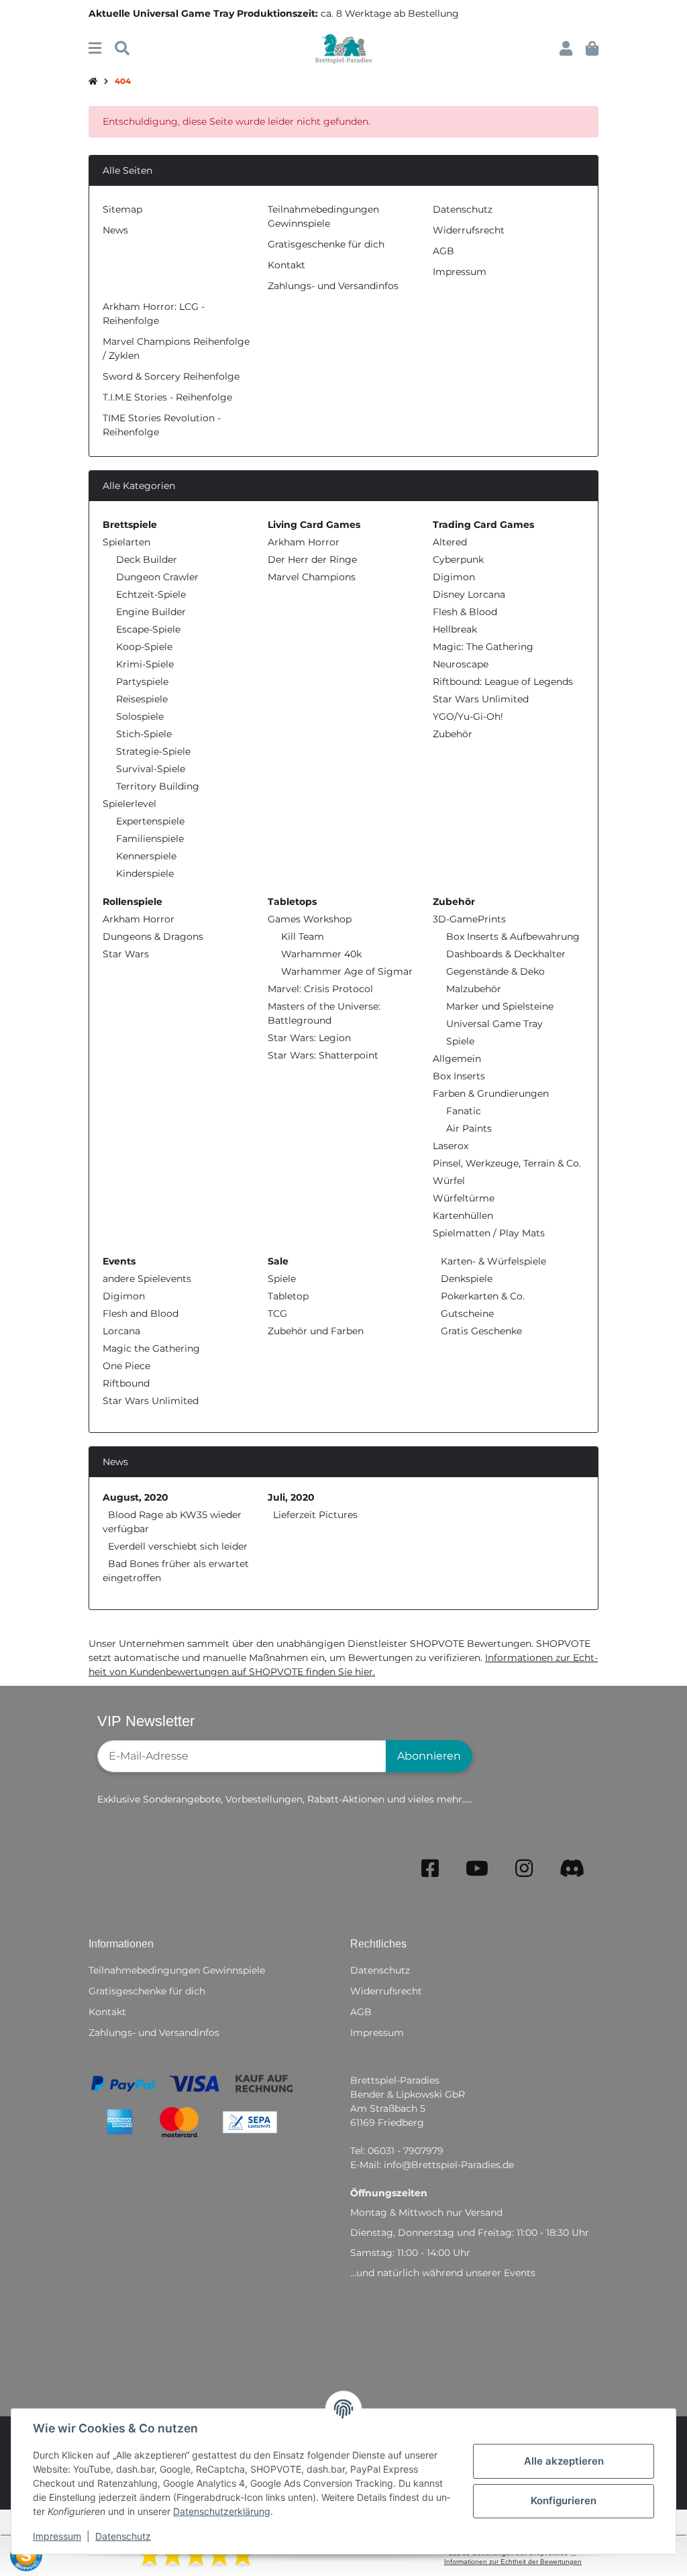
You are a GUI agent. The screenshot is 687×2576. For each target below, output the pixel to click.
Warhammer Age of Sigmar (347, 971)
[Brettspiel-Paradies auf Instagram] (524, 1869)
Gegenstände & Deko (495, 971)
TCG (277, 1313)
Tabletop (288, 1296)
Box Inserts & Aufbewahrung (513, 936)
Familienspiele (150, 839)
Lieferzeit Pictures (315, 1515)
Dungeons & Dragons (153, 936)
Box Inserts (459, 1076)
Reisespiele (142, 699)
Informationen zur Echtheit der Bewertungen (513, 2562)
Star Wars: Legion (309, 1038)
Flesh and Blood (141, 1313)
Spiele (460, 1041)
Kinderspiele (145, 873)
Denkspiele (465, 1279)
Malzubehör (474, 989)
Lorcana (121, 1331)
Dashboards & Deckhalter (506, 954)
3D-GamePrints (469, 919)
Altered (450, 542)
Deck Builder (147, 559)
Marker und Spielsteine (500, 1006)
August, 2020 (136, 1497)
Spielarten (126, 542)
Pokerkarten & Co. (481, 1296)
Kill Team (303, 936)
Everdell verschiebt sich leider (178, 1546)
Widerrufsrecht (469, 230)
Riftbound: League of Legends (503, 682)
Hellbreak (455, 629)
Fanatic (464, 1111)
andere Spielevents (147, 1279)
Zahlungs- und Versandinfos (333, 286)
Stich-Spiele (144, 734)
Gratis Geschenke (480, 1331)
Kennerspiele (146, 856)
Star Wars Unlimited (481, 699)
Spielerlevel (129, 804)
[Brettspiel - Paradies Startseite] (343, 48)
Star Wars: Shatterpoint (323, 1055)
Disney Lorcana (469, 594)
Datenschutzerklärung (222, 2511)
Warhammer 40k (321, 954)
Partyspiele (142, 682)
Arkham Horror (304, 542)
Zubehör (453, 734)
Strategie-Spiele (153, 751)
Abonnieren (429, 1756)
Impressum (57, 2536)
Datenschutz (123, 2536)
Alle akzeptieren (564, 2461)
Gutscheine (466, 1313)
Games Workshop (310, 919)
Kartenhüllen (463, 1216)
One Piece (126, 1366)
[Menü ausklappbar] (95, 49)
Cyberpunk (458, 559)
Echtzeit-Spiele (151, 594)
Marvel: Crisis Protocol (320, 989)
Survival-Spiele (151, 769)
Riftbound (126, 1383)
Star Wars (126, 954)
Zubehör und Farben (316, 1331)
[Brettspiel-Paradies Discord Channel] (572, 1869)
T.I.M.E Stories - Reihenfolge (167, 397)
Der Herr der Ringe (312, 559)
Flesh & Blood (465, 612)
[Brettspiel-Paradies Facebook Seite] (430, 1869)
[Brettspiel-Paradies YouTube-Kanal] (477, 1869)
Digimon (454, 577)
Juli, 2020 (291, 1497)
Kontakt (286, 265)
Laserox (451, 1146)
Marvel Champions (312, 577)
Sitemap (122, 209)
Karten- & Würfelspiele (492, 1261)
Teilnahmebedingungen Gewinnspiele (177, 1970)
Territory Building (158, 786)
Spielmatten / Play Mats (489, 1233)
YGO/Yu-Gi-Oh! (468, 716)
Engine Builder (151, 612)
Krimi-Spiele (145, 664)
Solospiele (140, 716)
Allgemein (457, 1059)
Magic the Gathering (151, 1348)
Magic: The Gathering (483, 647)
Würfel (449, 1181)
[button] (566, 49)
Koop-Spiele (144, 647)
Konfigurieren (564, 2501)
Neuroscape (461, 664)
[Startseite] (93, 82)
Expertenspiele (150, 821)
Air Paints (469, 1128)
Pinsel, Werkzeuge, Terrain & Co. (507, 1163)
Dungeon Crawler (157, 577)
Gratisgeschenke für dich (326, 244)
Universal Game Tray (494, 1024)
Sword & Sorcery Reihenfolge (171, 376)
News (115, 230)
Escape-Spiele (148, 629)
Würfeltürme (464, 1198)
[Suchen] (122, 49)
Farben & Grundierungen (491, 1093)
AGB (443, 251)
